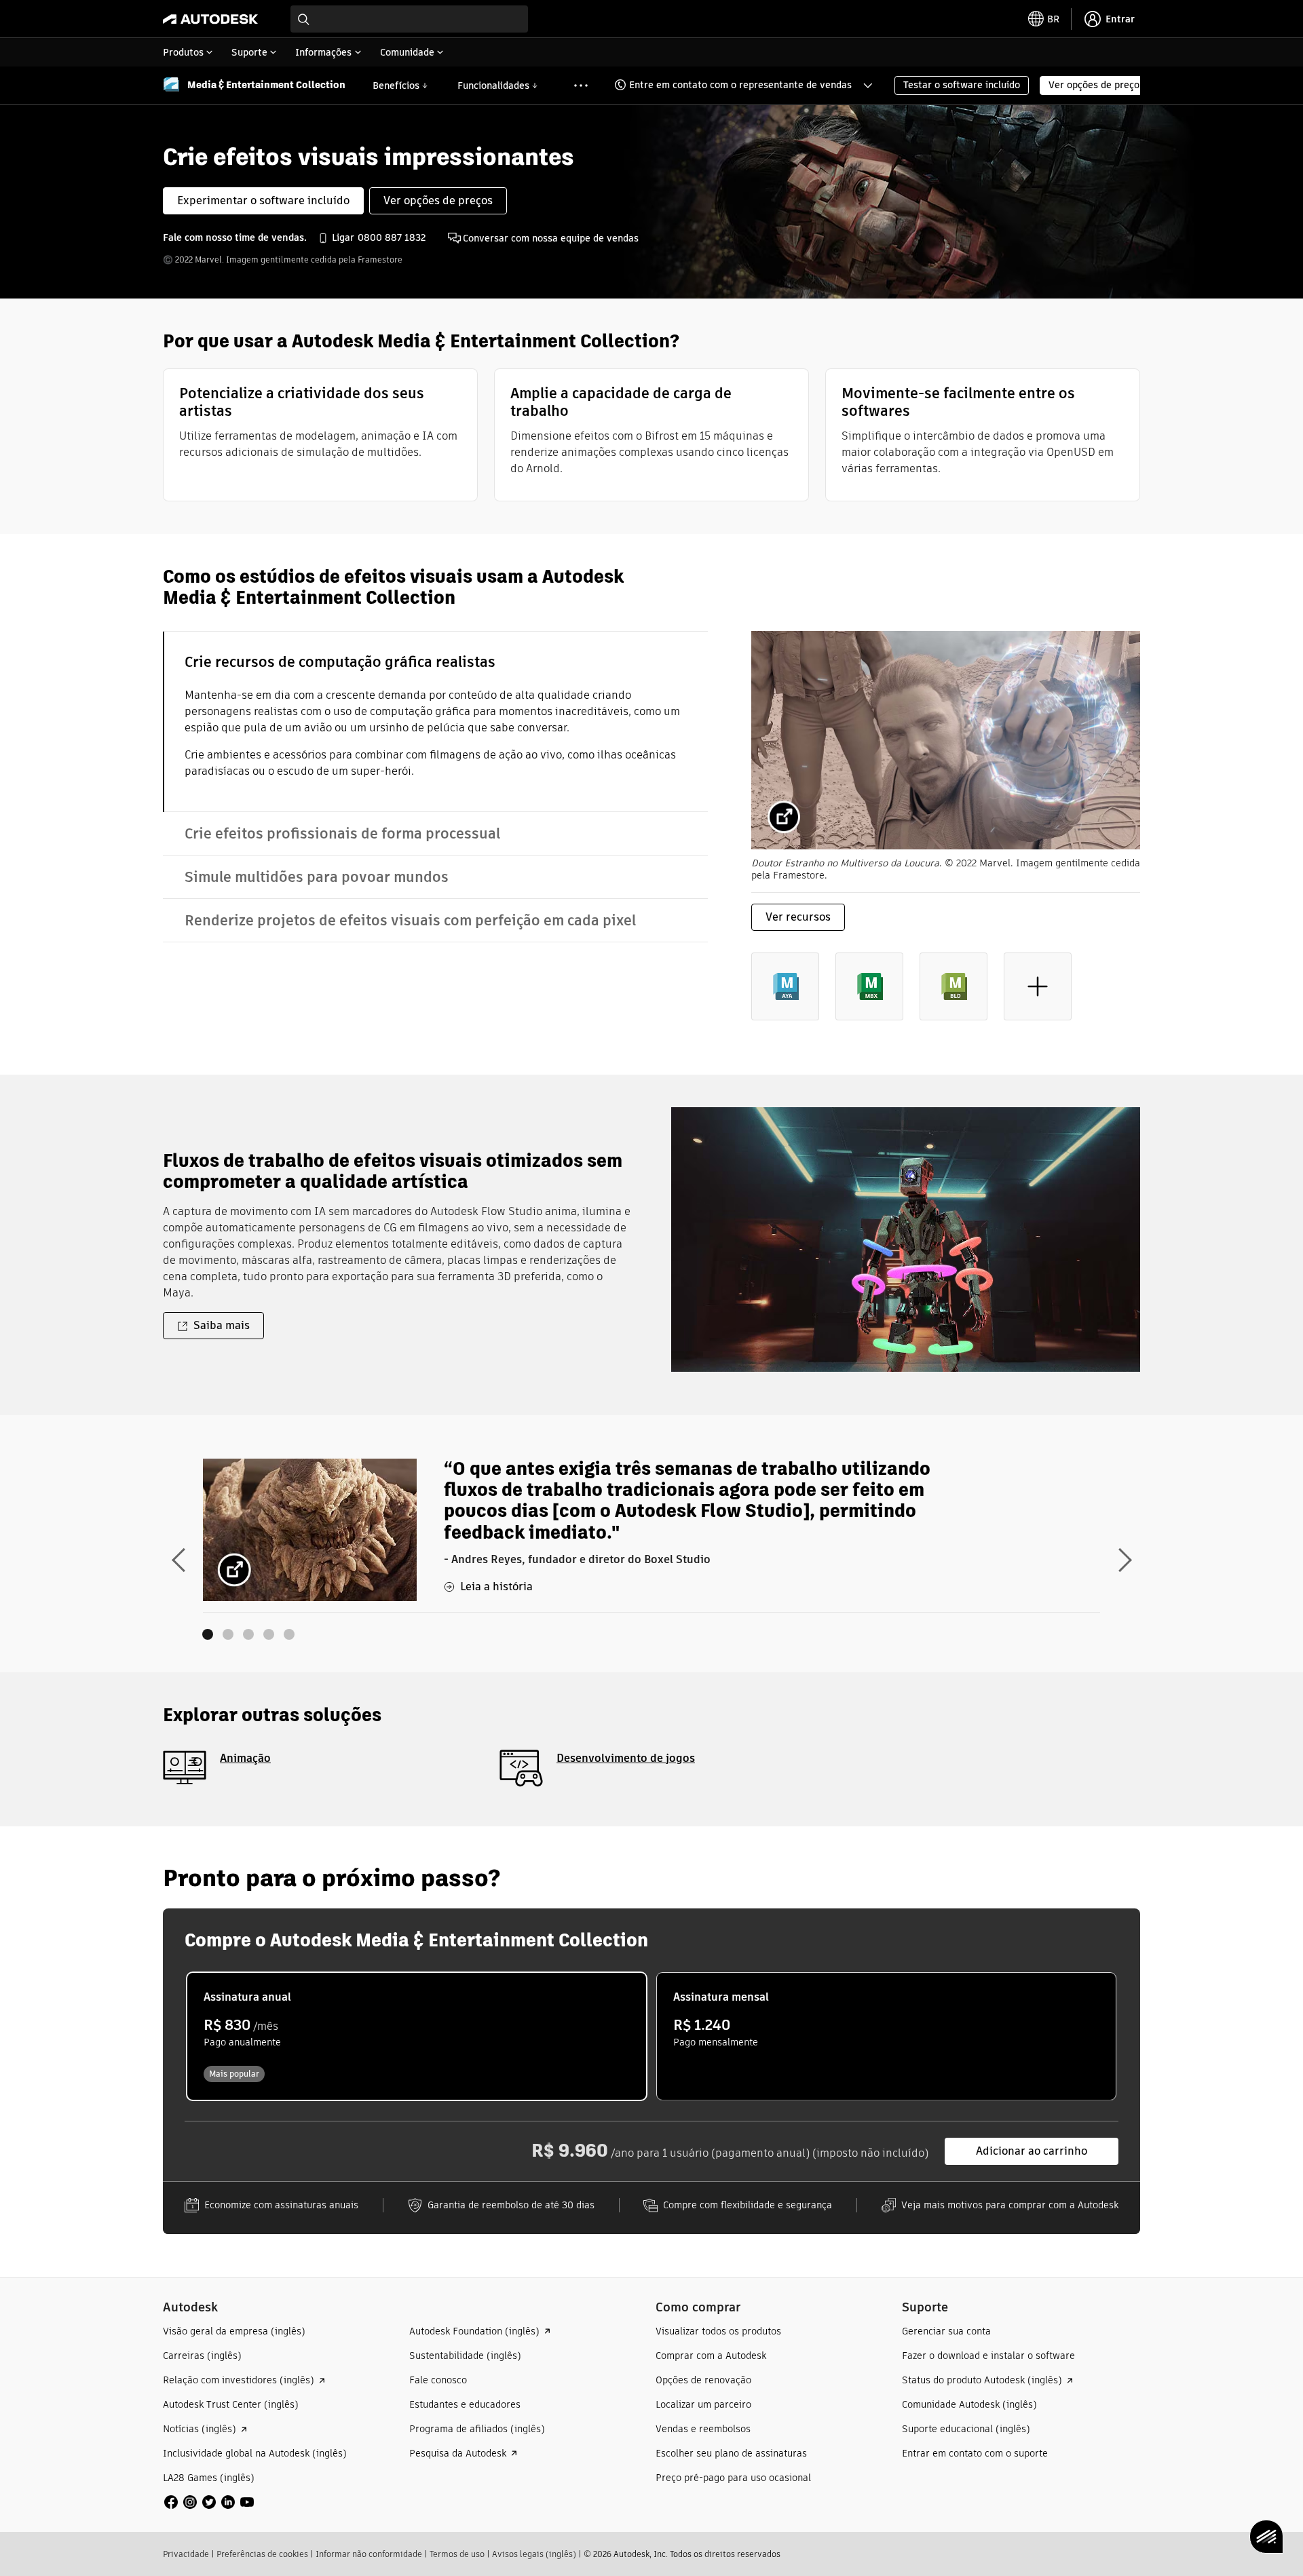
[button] (734, 85)
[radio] (417, 2036)
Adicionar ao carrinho (1032, 2151)
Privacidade (186, 2554)
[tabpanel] (946, 837)
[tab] (435, 722)
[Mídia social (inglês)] (209, 2502)
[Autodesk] (210, 19)
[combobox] (409, 19)
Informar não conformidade (369, 2554)
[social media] (209, 2502)
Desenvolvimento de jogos (626, 1758)
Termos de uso (457, 2554)
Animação (245, 1758)
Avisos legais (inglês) (534, 2554)
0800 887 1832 (392, 237)
